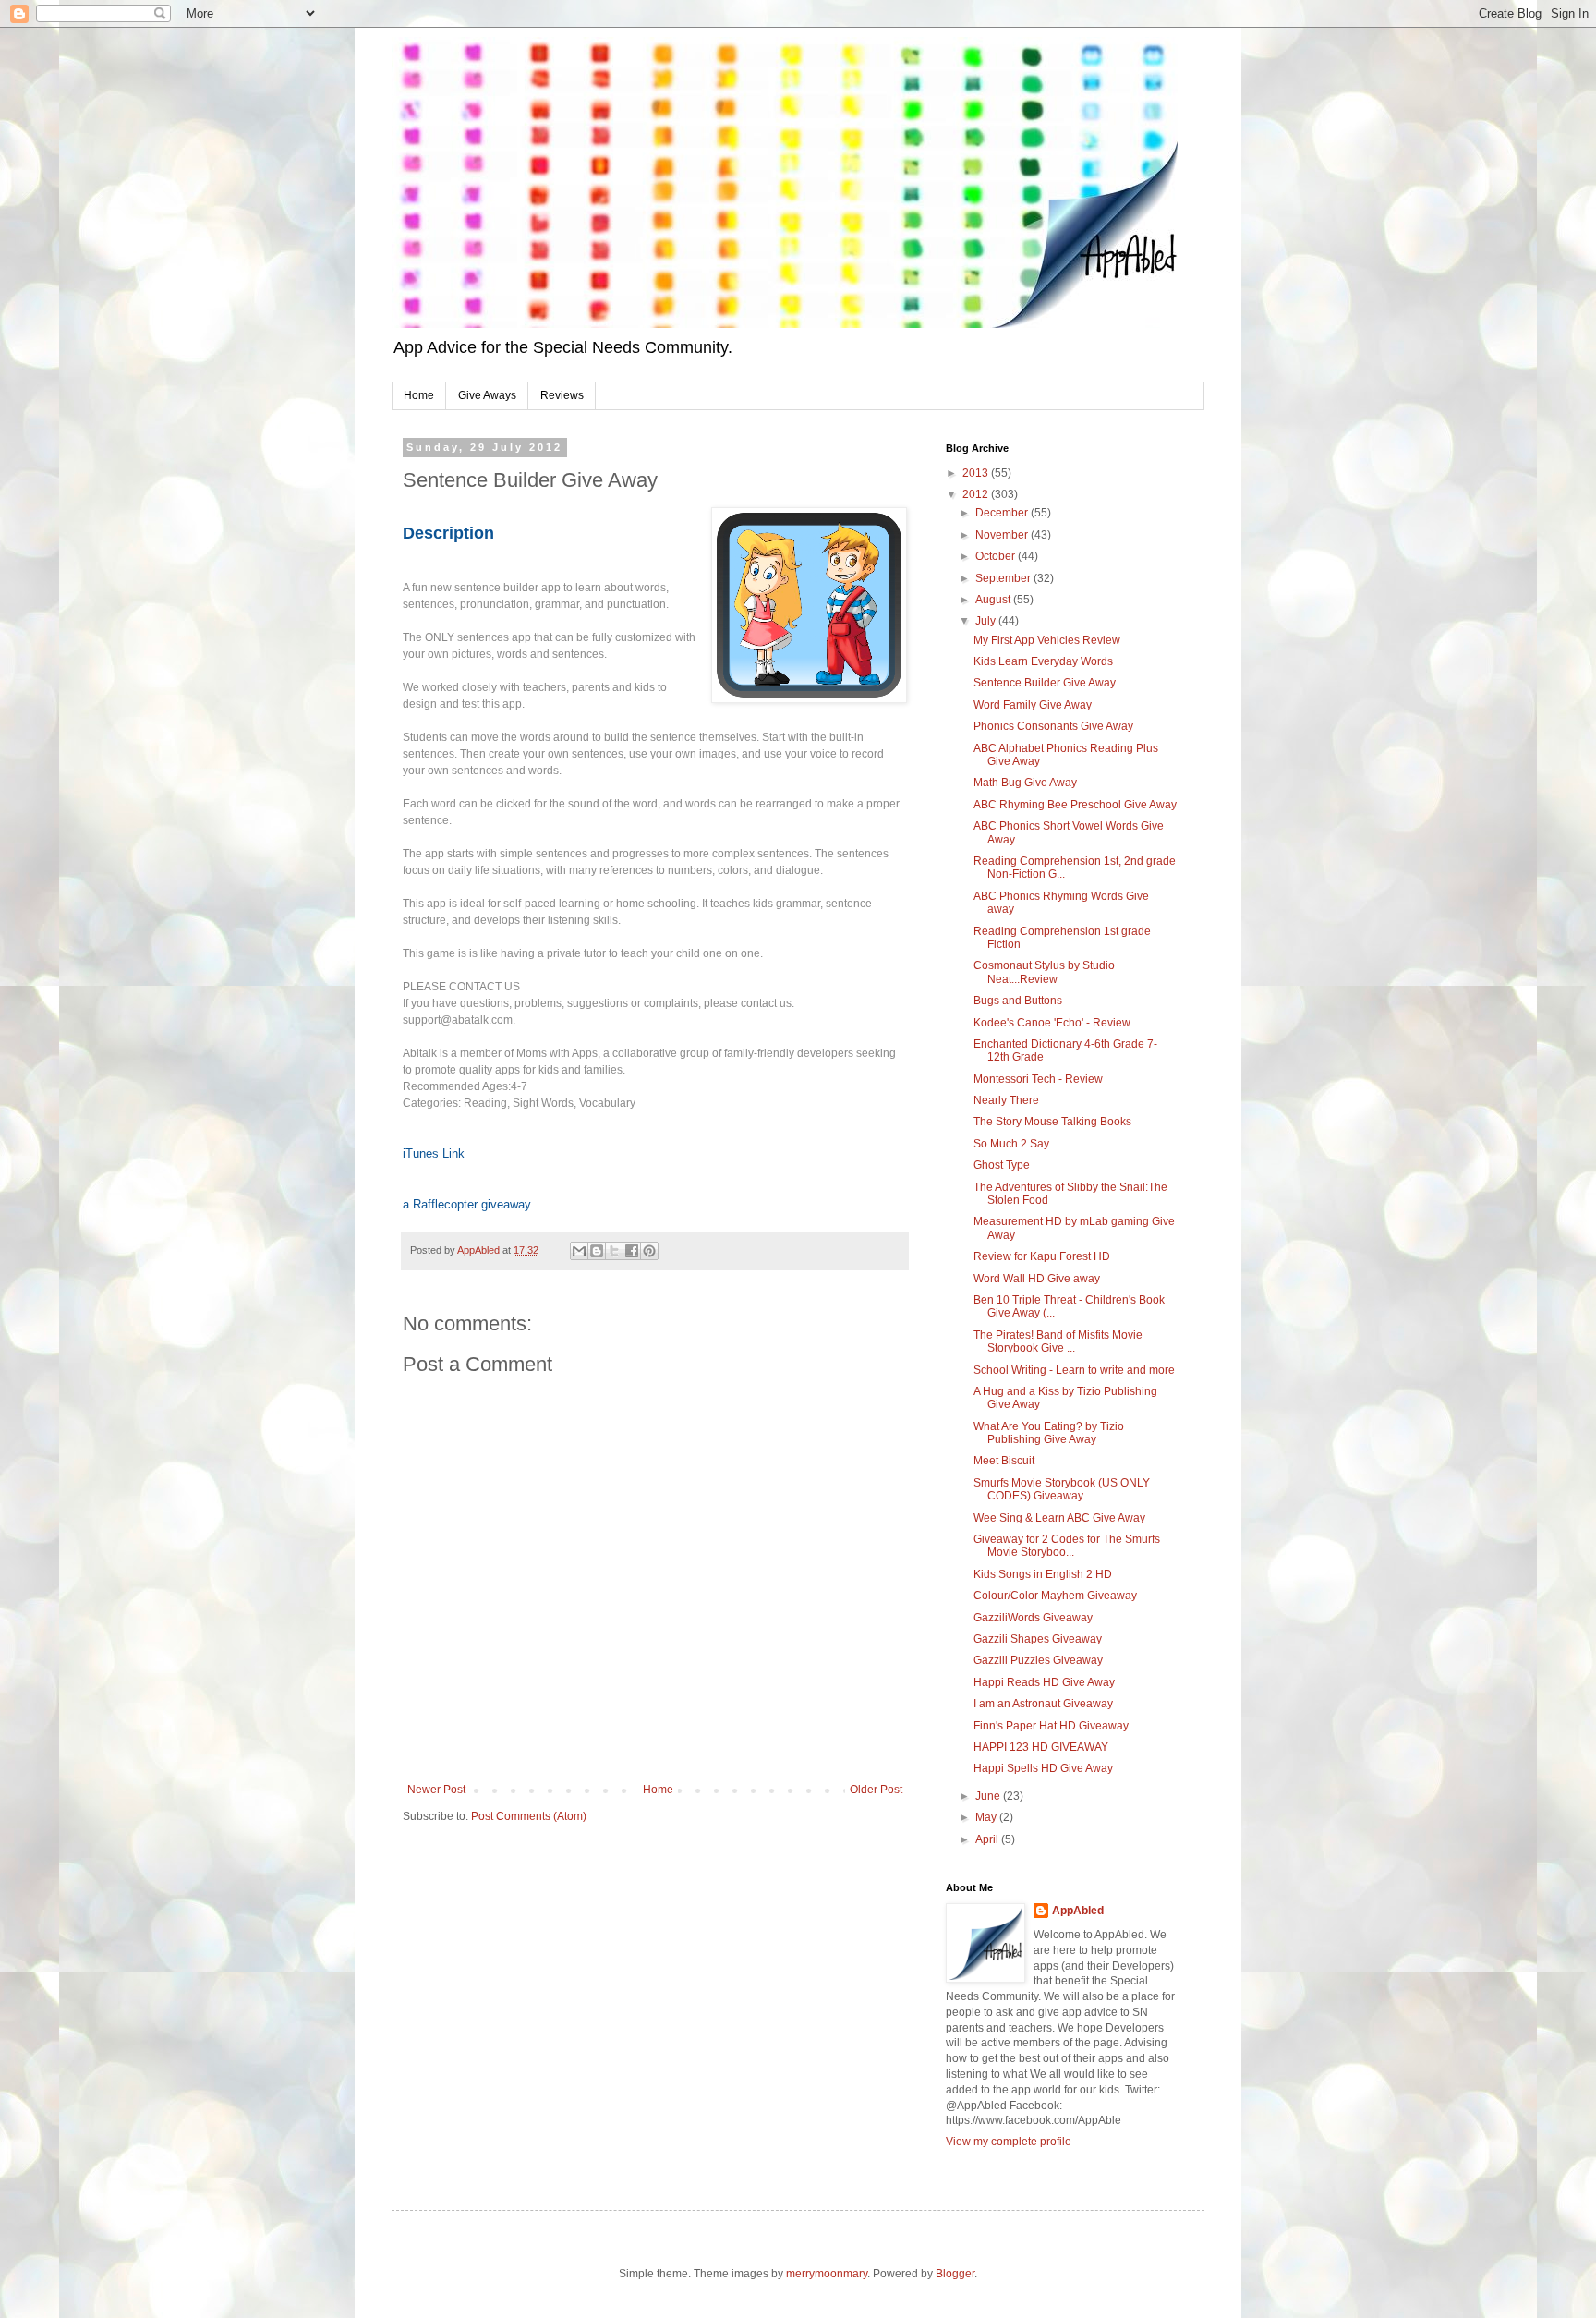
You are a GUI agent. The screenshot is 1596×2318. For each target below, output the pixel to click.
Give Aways (487, 395)
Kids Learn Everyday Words (1043, 661)
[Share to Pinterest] (649, 1251)
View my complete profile (1009, 2142)
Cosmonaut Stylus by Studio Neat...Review (1044, 972)
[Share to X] (614, 1251)
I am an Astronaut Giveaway (1043, 1704)
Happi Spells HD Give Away (1043, 1768)
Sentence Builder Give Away (1045, 683)
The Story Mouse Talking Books (1052, 1122)
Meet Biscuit (1004, 1461)
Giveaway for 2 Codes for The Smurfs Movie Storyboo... (1067, 1546)
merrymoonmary (827, 2274)
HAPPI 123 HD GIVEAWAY (1041, 1747)
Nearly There (1006, 1100)
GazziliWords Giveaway (1033, 1618)
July (987, 621)
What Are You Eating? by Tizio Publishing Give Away (1049, 1433)
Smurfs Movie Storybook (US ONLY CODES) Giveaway (1062, 1489)
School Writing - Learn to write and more (1074, 1370)
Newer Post (436, 1790)
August (994, 600)
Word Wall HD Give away (1037, 1279)
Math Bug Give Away (1025, 783)
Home (419, 395)
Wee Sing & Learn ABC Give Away (1059, 1518)
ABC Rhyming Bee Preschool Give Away (1075, 805)
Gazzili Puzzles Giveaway (1038, 1660)
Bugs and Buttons (1018, 1001)
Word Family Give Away (1033, 705)
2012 (977, 494)
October (997, 556)
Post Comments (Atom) (529, 1816)
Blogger (955, 2274)
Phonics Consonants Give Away (1053, 726)
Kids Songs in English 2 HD (1043, 1574)
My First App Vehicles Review (1047, 640)
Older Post (876, 1790)
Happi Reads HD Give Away (1044, 1682)
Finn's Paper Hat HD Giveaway (1051, 1726)
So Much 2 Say (1011, 1144)
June (989, 1796)
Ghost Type (1002, 1165)
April (988, 1839)
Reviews (562, 395)
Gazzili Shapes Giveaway (1038, 1639)
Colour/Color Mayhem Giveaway (1055, 1596)
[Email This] (579, 1251)
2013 (977, 473)
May (987, 1817)
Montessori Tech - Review (1038, 1079)
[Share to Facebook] (632, 1251)
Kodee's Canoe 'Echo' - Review (1052, 1023)
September (1004, 578)
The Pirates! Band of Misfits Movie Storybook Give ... (1058, 1341)
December (1003, 513)
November (1003, 535)
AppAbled (1078, 1911)
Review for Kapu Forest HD (1042, 1256)
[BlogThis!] (597, 1251)
